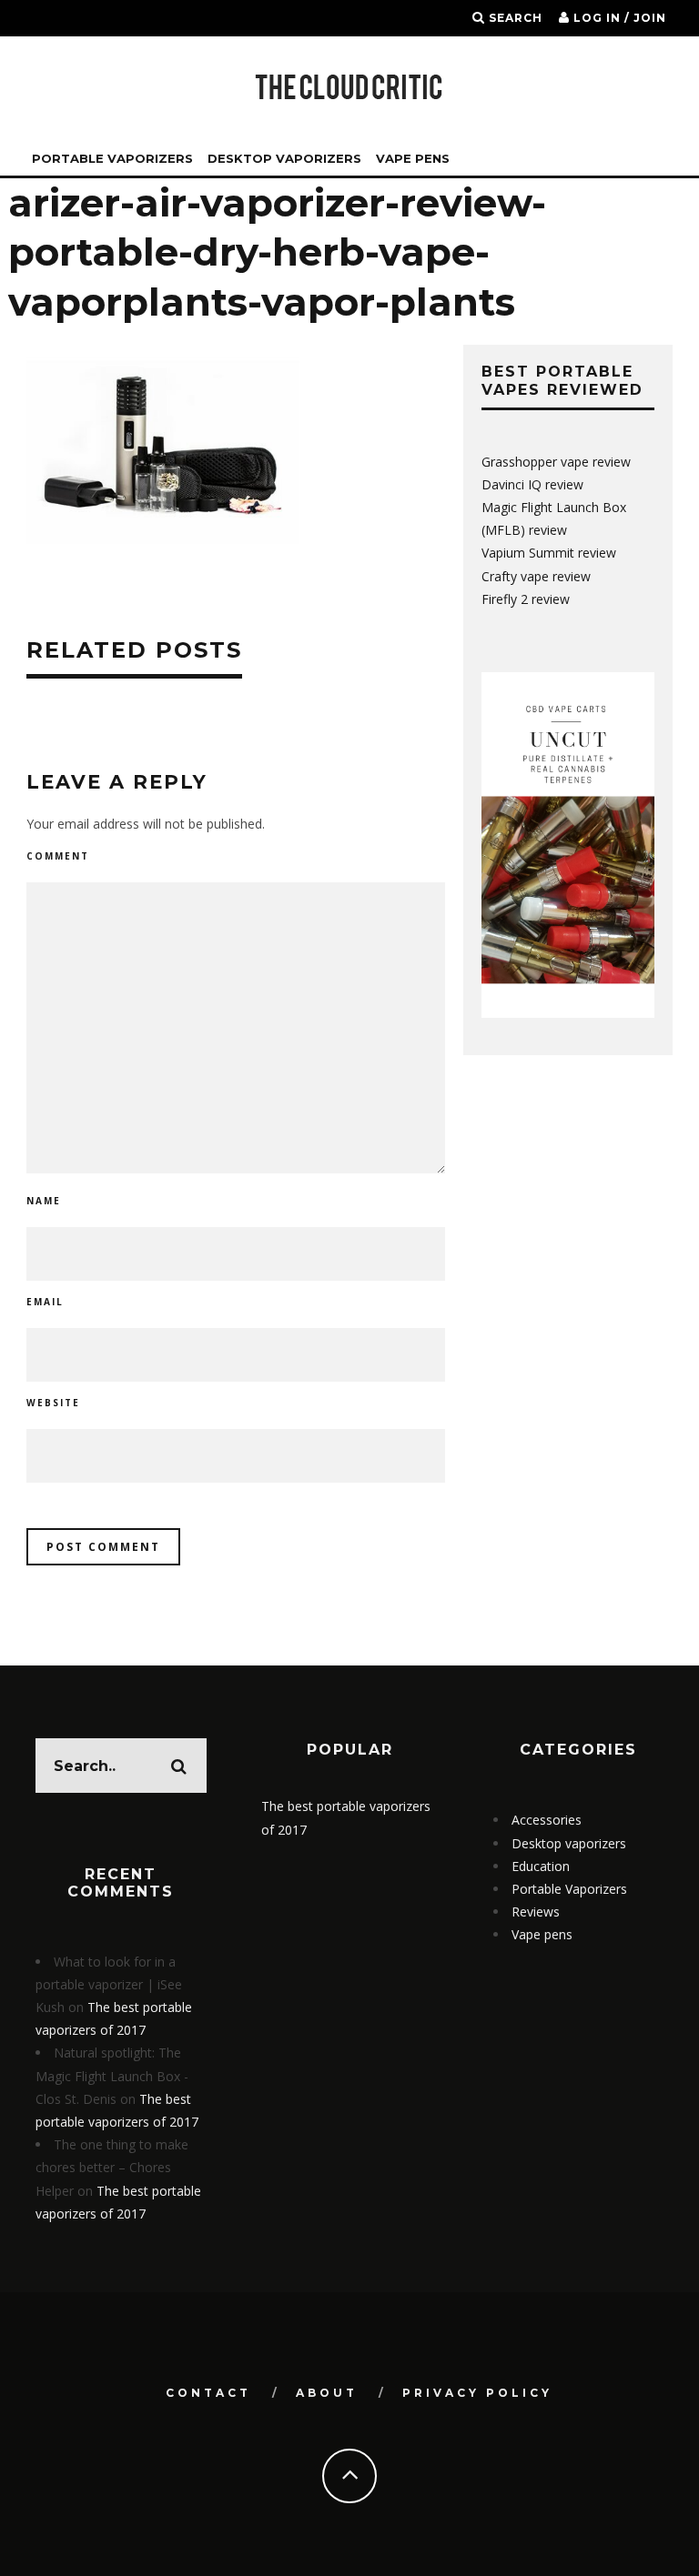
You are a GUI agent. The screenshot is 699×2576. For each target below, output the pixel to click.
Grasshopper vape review (556, 462)
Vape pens (542, 1934)
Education (541, 1866)
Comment (58, 856)
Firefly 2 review (526, 599)
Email (45, 1302)
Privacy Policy (477, 2393)
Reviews (536, 1912)
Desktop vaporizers (284, 158)
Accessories (547, 1820)
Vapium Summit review (549, 553)
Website (53, 1403)
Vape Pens (413, 158)
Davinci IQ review (532, 484)
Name (44, 1201)
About (327, 2393)
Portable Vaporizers (112, 158)
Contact (208, 2393)
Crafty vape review (536, 576)
